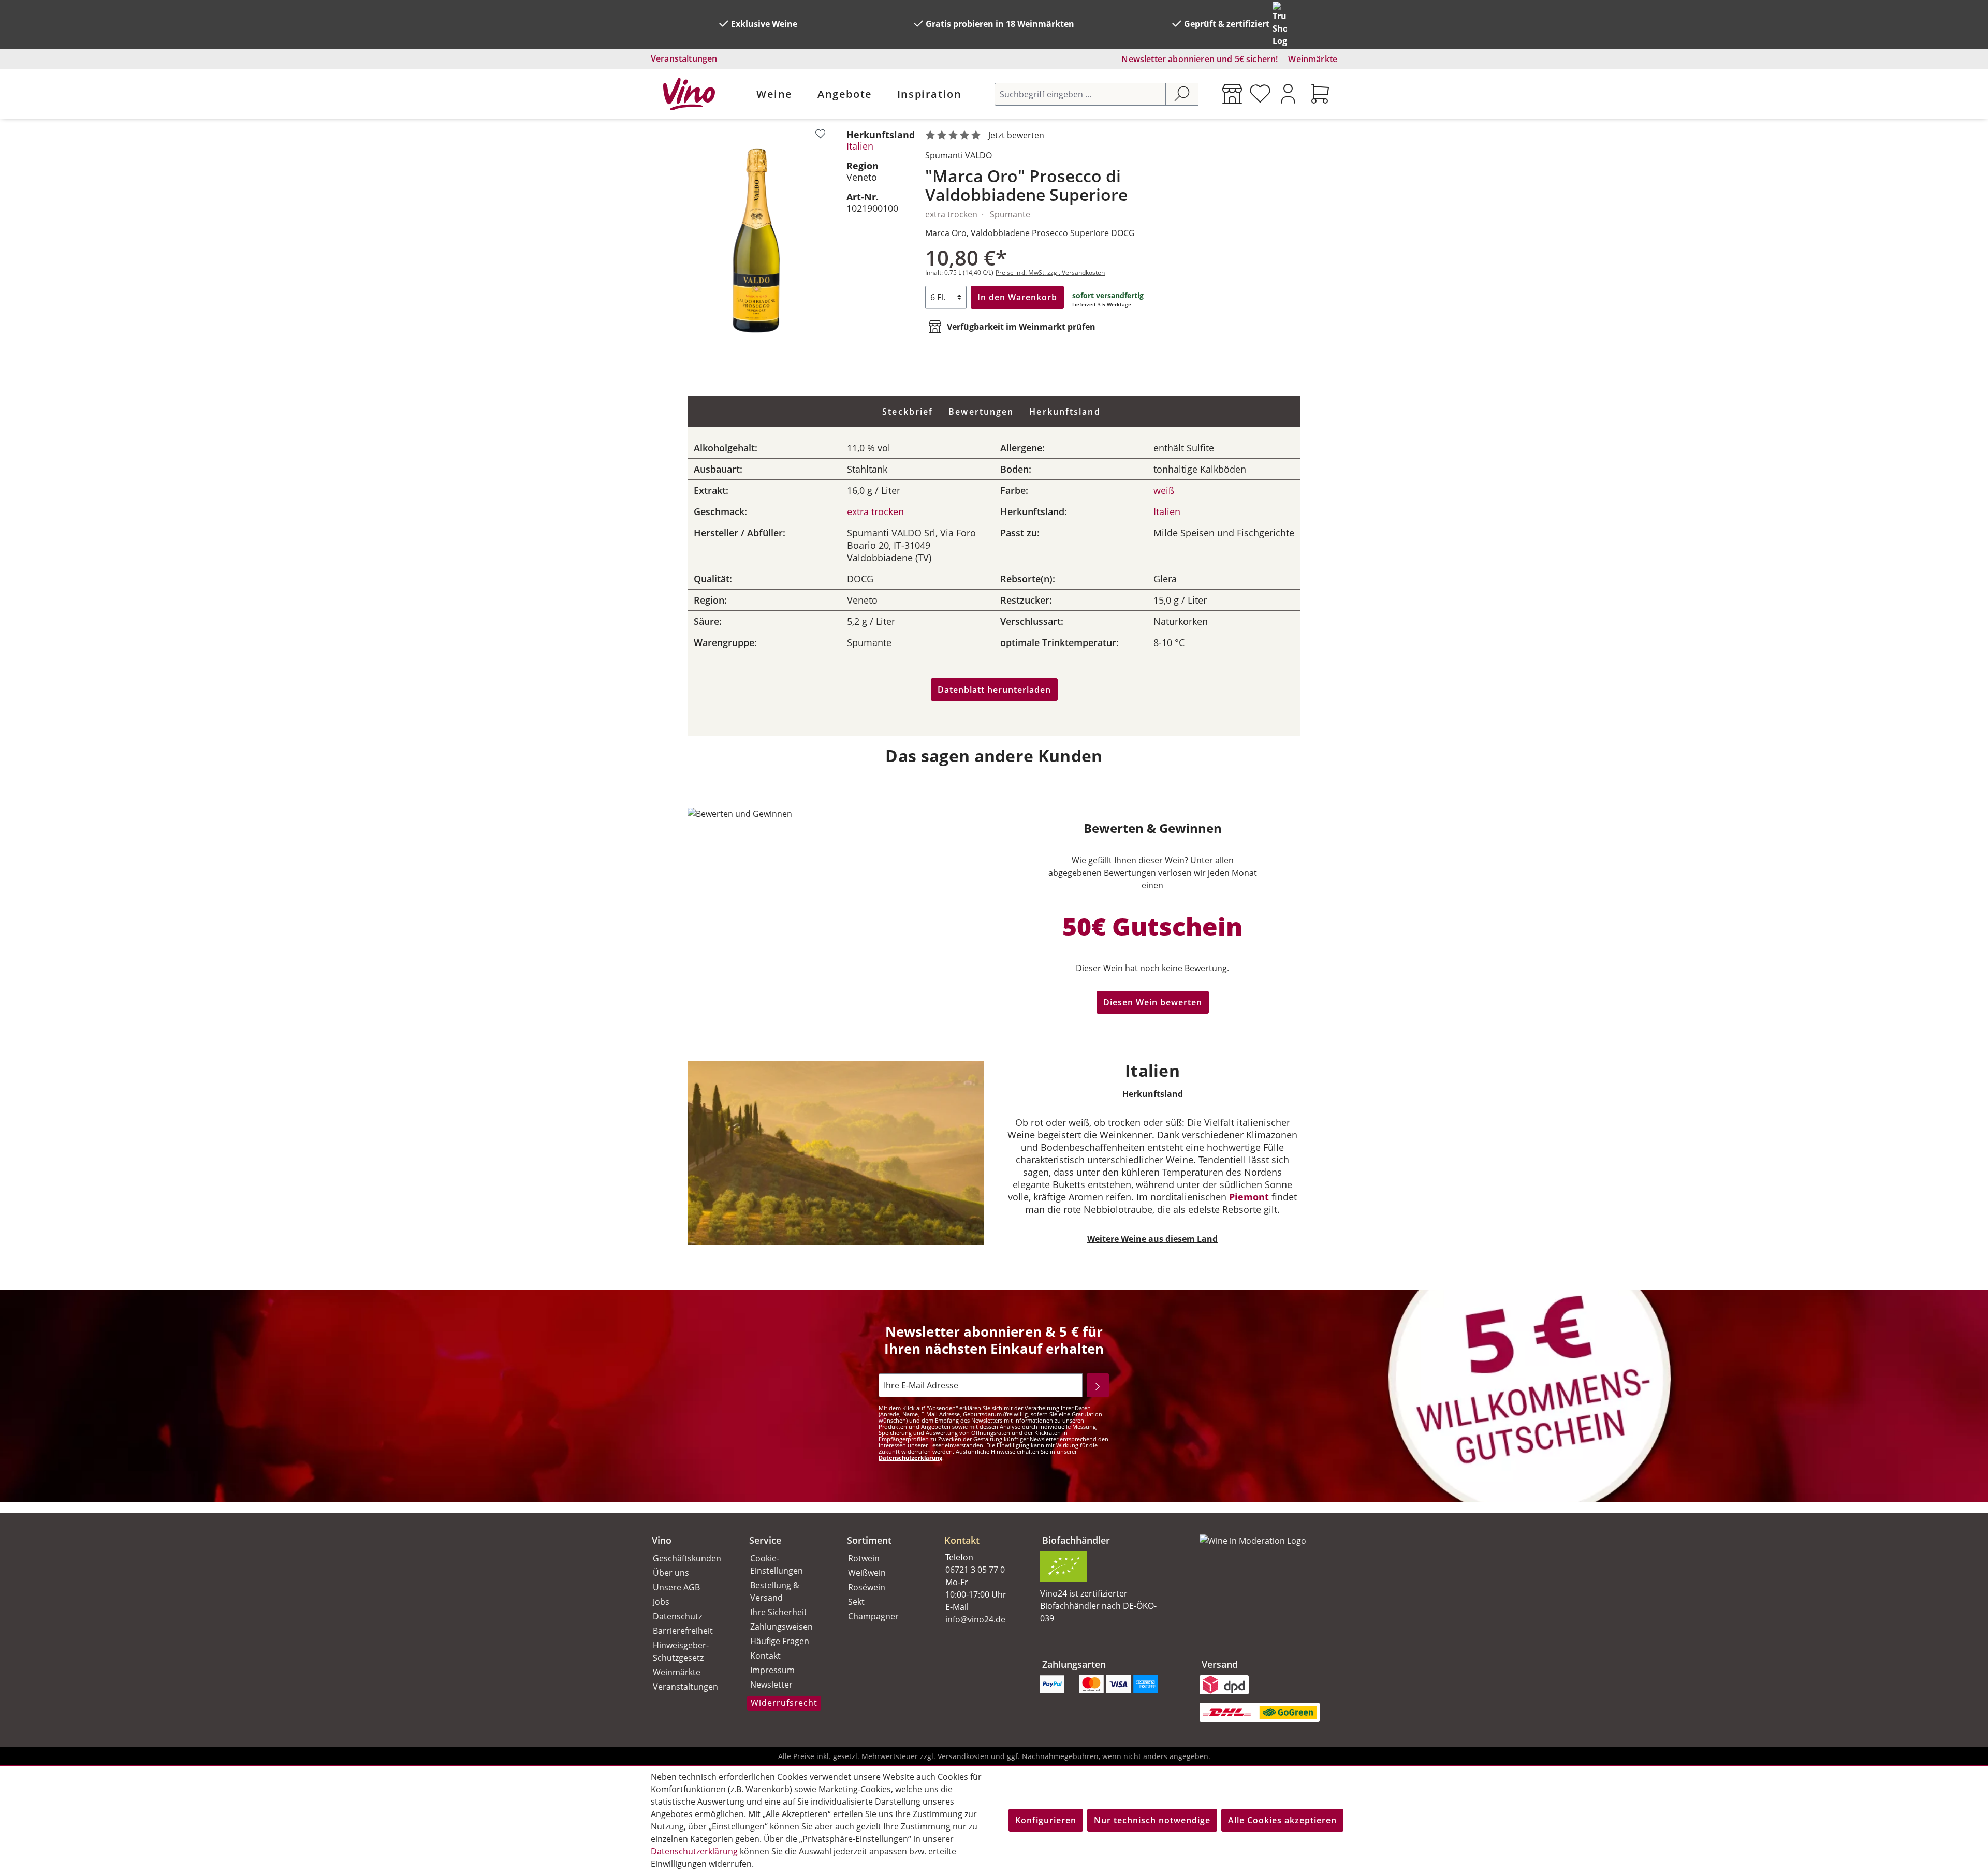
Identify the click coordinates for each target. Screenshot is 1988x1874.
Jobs (661, 1602)
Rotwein (864, 1558)
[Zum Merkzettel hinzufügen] (820, 134)
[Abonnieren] (1098, 1385)
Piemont (1249, 1197)
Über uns (671, 1573)
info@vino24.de (975, 1619)
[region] (756, 240)
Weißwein (867, 1573)
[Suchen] (1182, 94)
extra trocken (875, 511)
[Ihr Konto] (1288, 94)
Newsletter (771, 1685)
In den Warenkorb (1017, 297)
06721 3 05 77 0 (975, 1570)
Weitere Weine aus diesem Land (1152, 1239)
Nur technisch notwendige (1152, 1820)
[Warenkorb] (1320, 94)
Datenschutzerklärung (910, 1458)
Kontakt (765, 1656)
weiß (1164, 490)
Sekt (856, 1602)
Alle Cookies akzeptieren (1282, 1820)
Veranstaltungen (684, 58)
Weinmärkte (1313, 59)
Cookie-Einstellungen (777, 1564)
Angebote (845, 94)
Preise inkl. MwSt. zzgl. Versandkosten (1050, 273)
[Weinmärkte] (1232, 94)
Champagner (873, 1616)
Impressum (772, 1670)
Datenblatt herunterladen (994, 690)
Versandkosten (963, 1756)
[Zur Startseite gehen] (689, 94)
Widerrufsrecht (784, 1703)
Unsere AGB (676, 1587)
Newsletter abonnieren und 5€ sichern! (1200, 59)
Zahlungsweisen (781, 1627)
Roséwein (867, 1587)
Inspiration (930, 94)
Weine (774, 94)
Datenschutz (677, 1616)
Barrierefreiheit (683, 1631)
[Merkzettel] (1260, 94)
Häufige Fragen (780, 1641)
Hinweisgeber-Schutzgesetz (681, 1651)
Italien (860, 146)
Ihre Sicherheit (779, 1612)
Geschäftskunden (687, 1558)
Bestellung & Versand (775, 1591)
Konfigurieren (1046, 1820)
